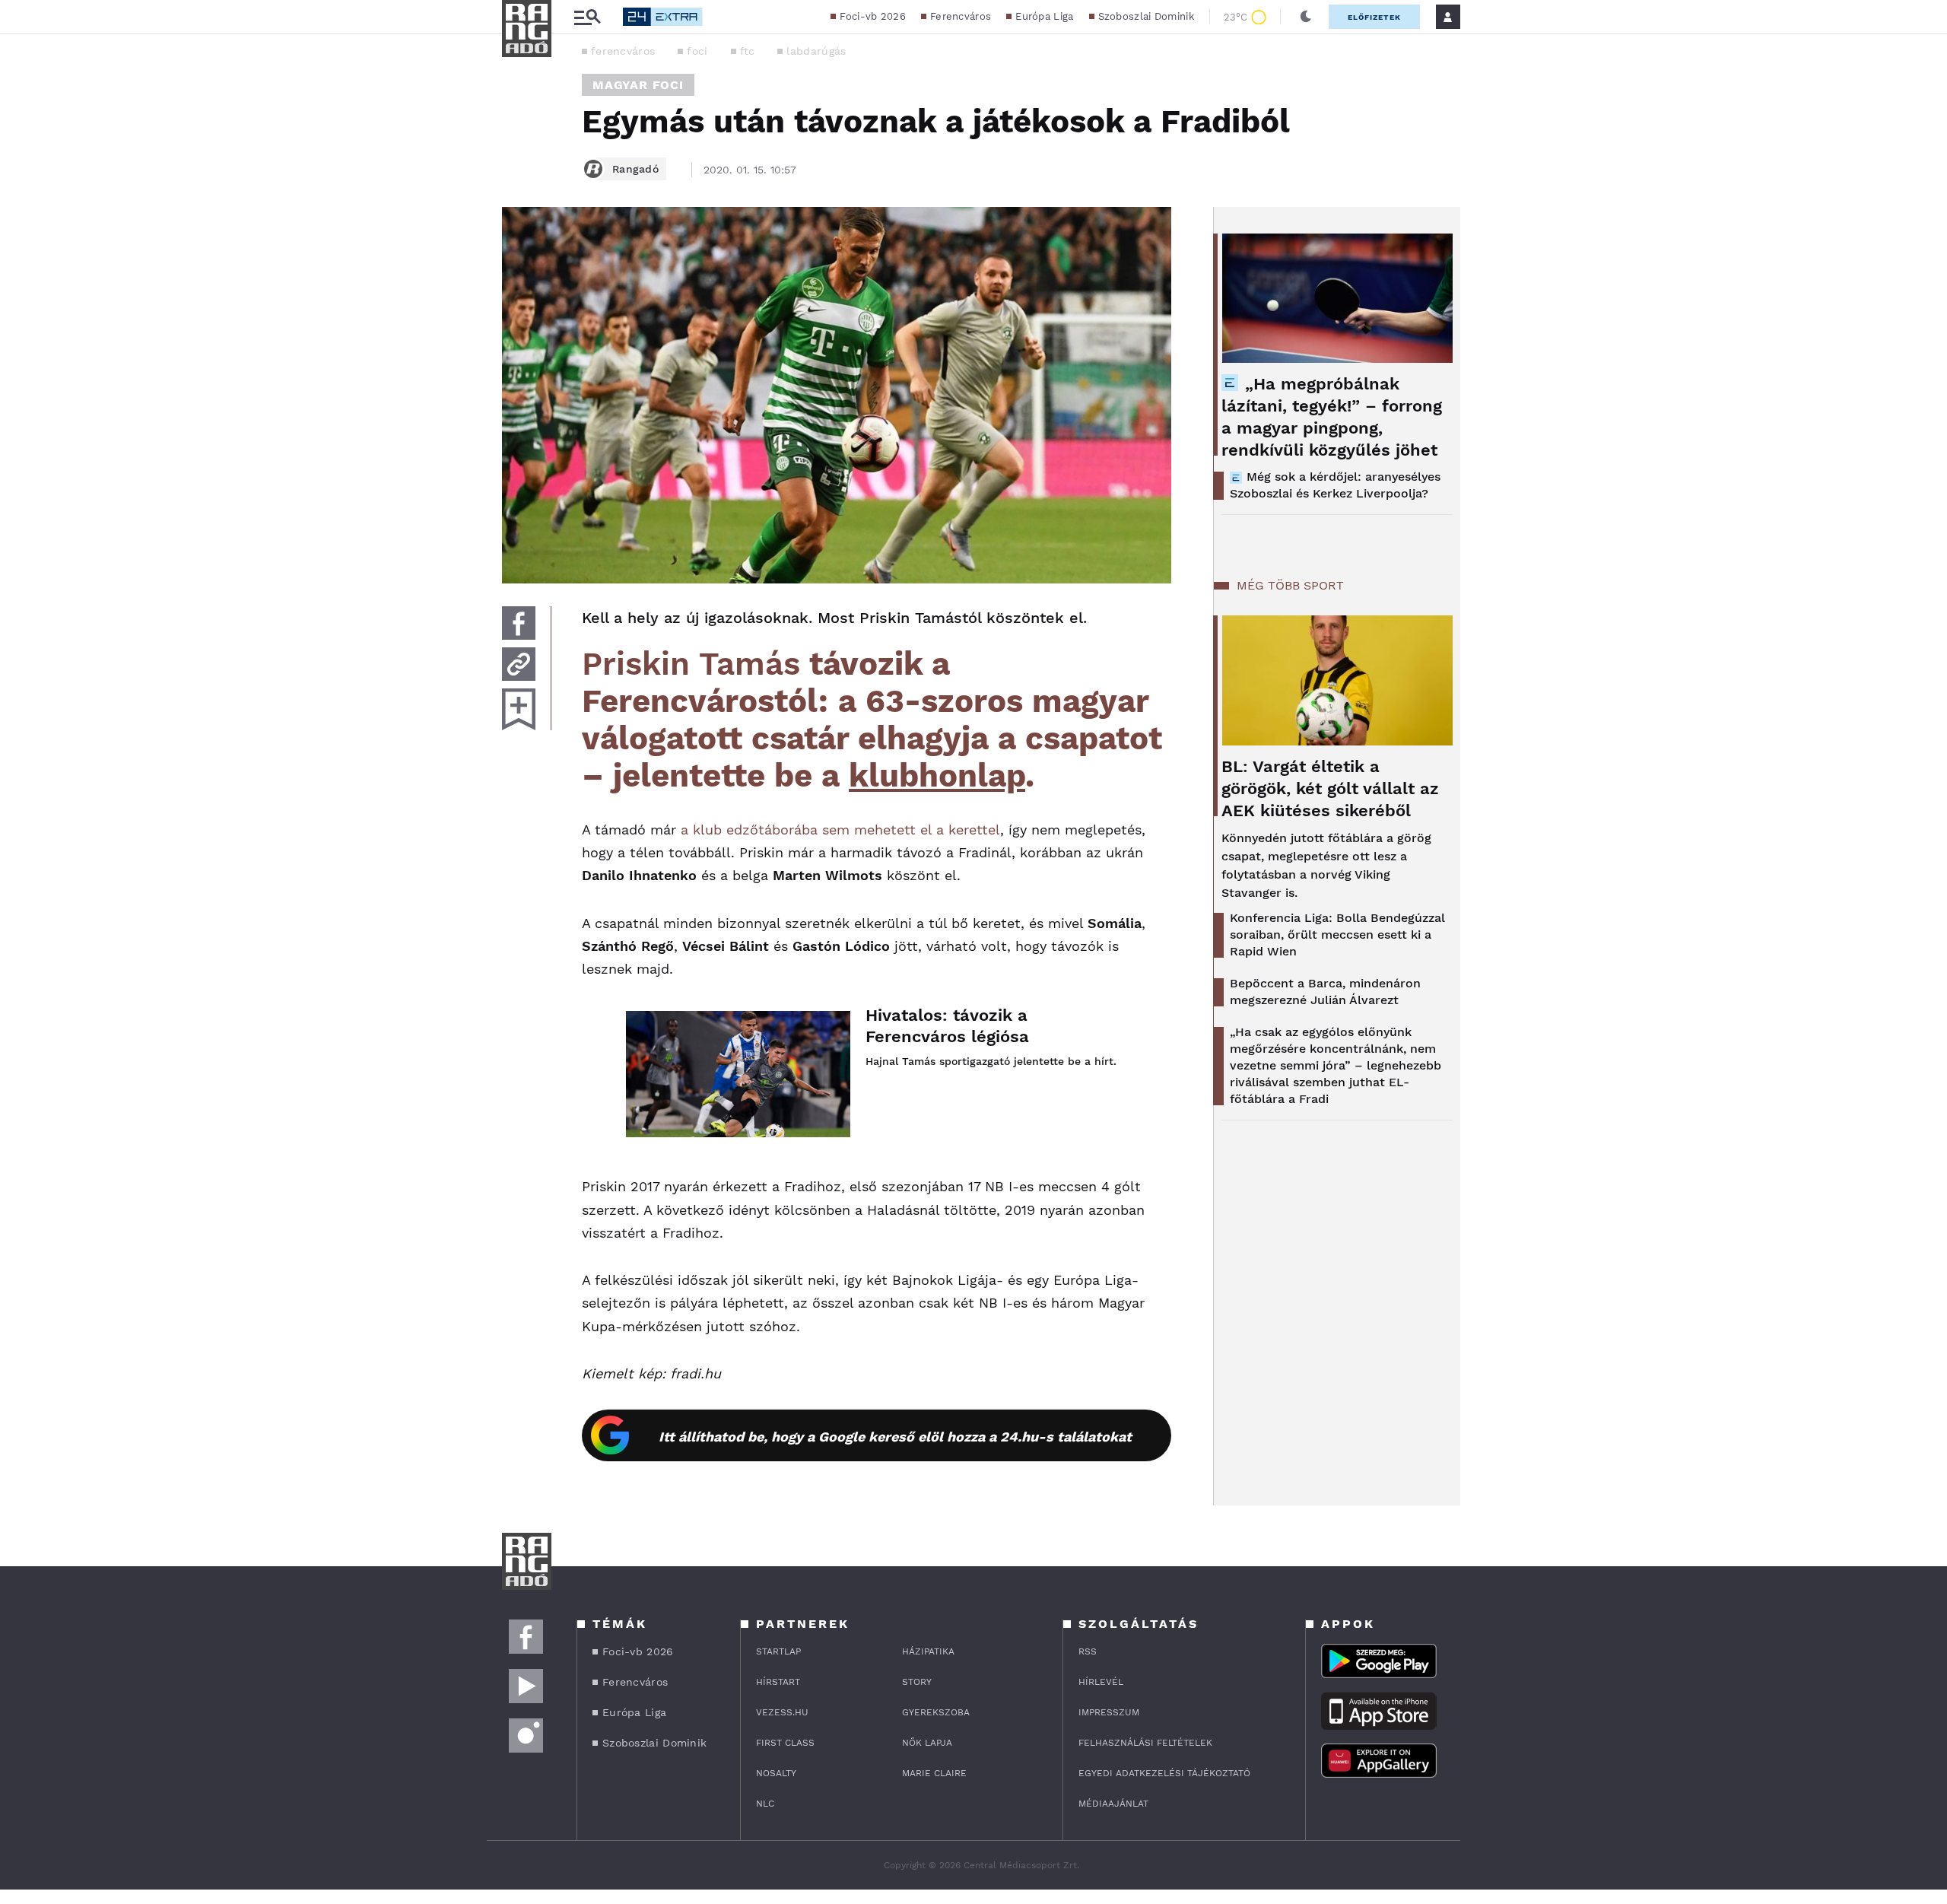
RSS (1088, 1651)
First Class (785, 1743)
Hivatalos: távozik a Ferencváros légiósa (947, 1026)
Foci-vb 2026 (873, 16)
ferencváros (623, 51)
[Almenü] (587, 17)
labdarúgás (816, 51)
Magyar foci (638, 85)
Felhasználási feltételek (1145, 1743)
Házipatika (928, 1651)
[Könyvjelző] (519, 709)
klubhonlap (937, 776)
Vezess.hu (782, 1712)
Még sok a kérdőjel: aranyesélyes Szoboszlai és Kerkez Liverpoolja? (1335, 485)
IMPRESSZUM (1109, 1712)
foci (697, 51)
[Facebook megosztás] (519, 623)
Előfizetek (1374, 17)
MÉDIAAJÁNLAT (1113, 1804)
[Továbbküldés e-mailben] (519, 664)
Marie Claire (934, 1773)
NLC (765, 1804)
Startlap (778, 1651)
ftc (748, 51)
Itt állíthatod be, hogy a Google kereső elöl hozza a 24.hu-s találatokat (895, 1437)
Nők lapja (927, 1743)
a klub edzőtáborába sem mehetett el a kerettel (840, 830)
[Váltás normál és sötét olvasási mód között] (1306, 17)
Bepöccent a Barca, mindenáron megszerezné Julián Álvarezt (1325, 992)
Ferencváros (961, 16)
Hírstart (778, 1682)
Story (917, 1682)
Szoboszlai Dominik (1146, 16)
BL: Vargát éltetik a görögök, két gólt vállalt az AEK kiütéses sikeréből (1330, 788)
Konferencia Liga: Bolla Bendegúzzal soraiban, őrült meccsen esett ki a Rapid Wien (1337, 935)
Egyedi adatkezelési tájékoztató (1164, 1773)
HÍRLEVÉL (1101, 1682)
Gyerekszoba (936, 1712)
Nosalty (776, 1773)
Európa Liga (1044, 16)
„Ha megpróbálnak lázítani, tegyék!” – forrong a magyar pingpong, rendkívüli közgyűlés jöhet (1332, 417)
